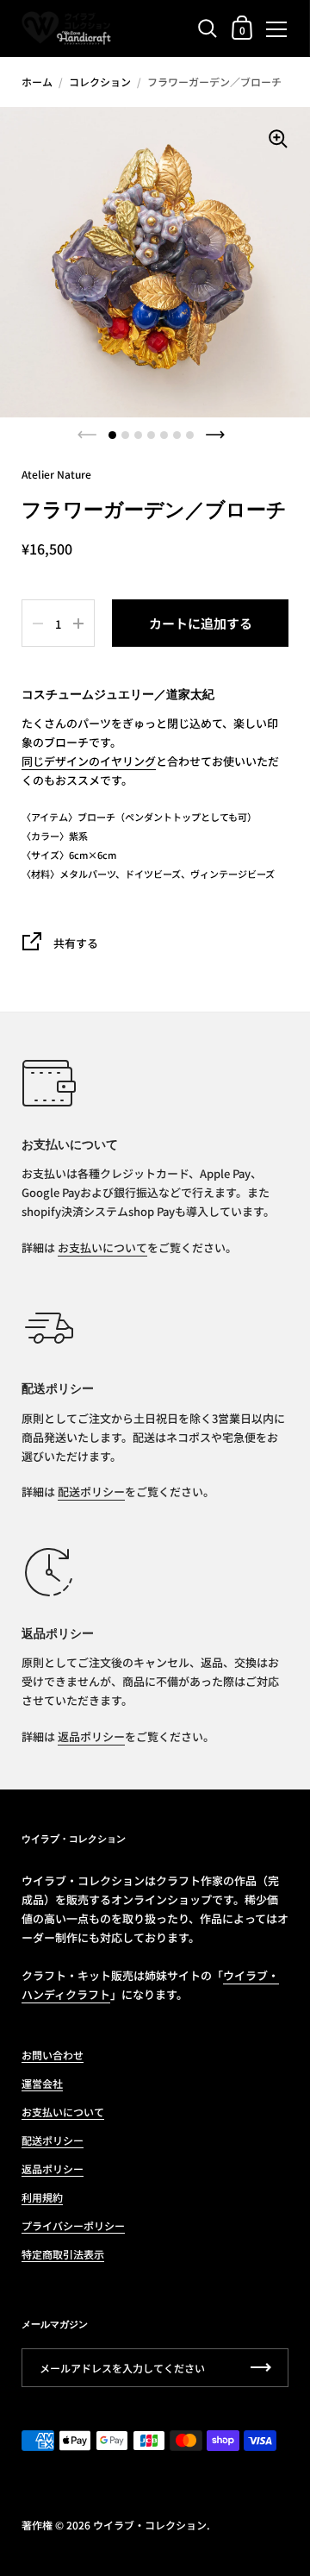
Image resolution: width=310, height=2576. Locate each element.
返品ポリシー (91, 1736)
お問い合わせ (53, 2055)
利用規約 (42, 2197)
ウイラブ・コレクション (150, 2525)
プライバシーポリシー (73, 2225)
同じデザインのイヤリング (89, 761)
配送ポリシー (91, 1492)
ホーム (37, 81)
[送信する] (261, 2368)
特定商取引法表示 (63, 2254)
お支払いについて (102, 1247)
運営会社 (42, 2083)
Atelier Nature (56, 474)
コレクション (100, 81)
